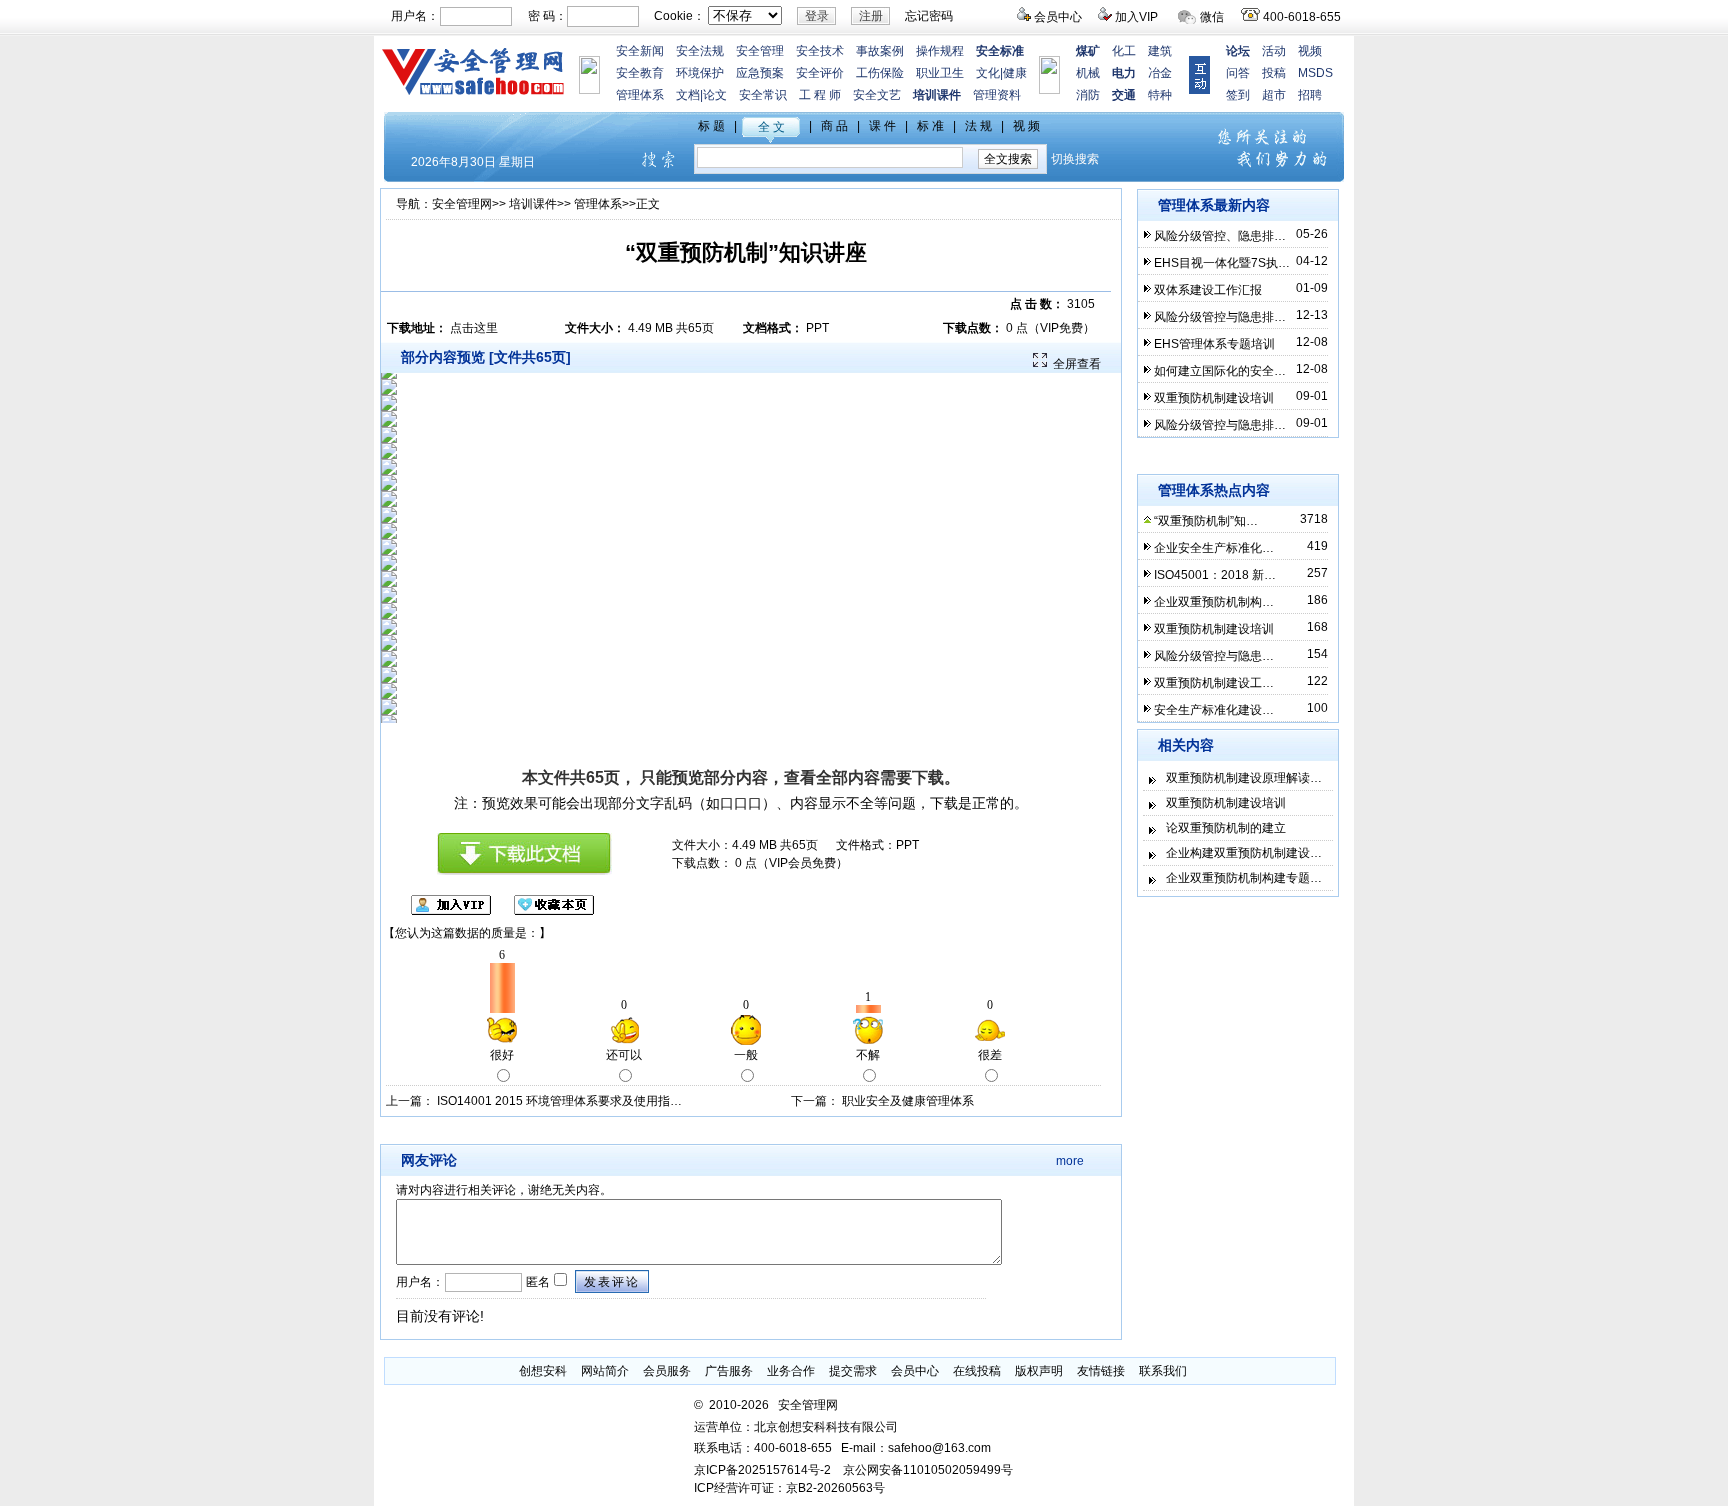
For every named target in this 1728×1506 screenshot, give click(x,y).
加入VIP (1136, 17)
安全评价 (820, 73)
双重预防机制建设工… (1214, 683)
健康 (1015, 73)
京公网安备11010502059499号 (928, 1470)
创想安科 (543, 1371)
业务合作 (791, 1371)
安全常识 (763, 95)
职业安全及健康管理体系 (908, 1101)
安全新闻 (640, 51)
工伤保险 (880, 73)
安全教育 (640, 73)
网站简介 (605, 1371)
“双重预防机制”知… (1206, 521)
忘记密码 (929, 16)
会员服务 (667, 1371)
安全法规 (700, 51)
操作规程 (940, 51)
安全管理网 (462, 204)
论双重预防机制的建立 (1226, 828)
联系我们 (1163, 1371)
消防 (1088, 95)
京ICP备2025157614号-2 (762, 1470)
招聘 (1310, 95)
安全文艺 (877, 95)
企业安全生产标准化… (1214, 548)
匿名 (536, 1282)
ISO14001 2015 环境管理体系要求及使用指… (559, 1101)
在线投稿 (977, 1371)
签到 (1238, 95)
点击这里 (474, 328)
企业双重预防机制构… (1214, 602)
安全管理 (760, 51)
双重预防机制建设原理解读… (1244, 778)
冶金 (1160, 73)
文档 (688, 95)
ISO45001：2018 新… (1215, 575)
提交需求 (853, 1371)
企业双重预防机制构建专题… (1244, 878)
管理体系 (640, 95)
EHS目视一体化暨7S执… (1222, 263)
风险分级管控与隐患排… (1220, 317)
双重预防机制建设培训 (1214, 398)
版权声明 (1039, 1371)
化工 (1124, 51)
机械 (1088, 73)
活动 (1274, 51)
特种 (1160, 95)
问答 (1238, 73)
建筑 (1160, 51)
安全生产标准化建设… (1214, 710)
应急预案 (760, 73)
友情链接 (1101, 1371)
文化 (988, 73)
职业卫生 (940, 73)
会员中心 (1058, 17)
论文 (715, 95)
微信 (1212, 17)
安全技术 (820, 51)
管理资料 (997, 95)
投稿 (1274, 73)
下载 (928, 777)
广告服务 (729, 1371)
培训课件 (533, 204)
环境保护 (700, 73)
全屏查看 (1077, 364)
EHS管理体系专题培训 (1214, 344)
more (1070, 1161)
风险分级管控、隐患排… (1220, 236)
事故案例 (880, 51)
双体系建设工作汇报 (1208, 290)
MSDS (1315, 73)
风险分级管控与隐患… (1214, 656)
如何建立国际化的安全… (1220, 371)
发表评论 (612, 1282)
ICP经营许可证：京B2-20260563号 (789, 1488)
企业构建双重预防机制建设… (1244, 853)
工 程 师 (820, 95)
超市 (1274, 95)
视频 (1310, 51)
